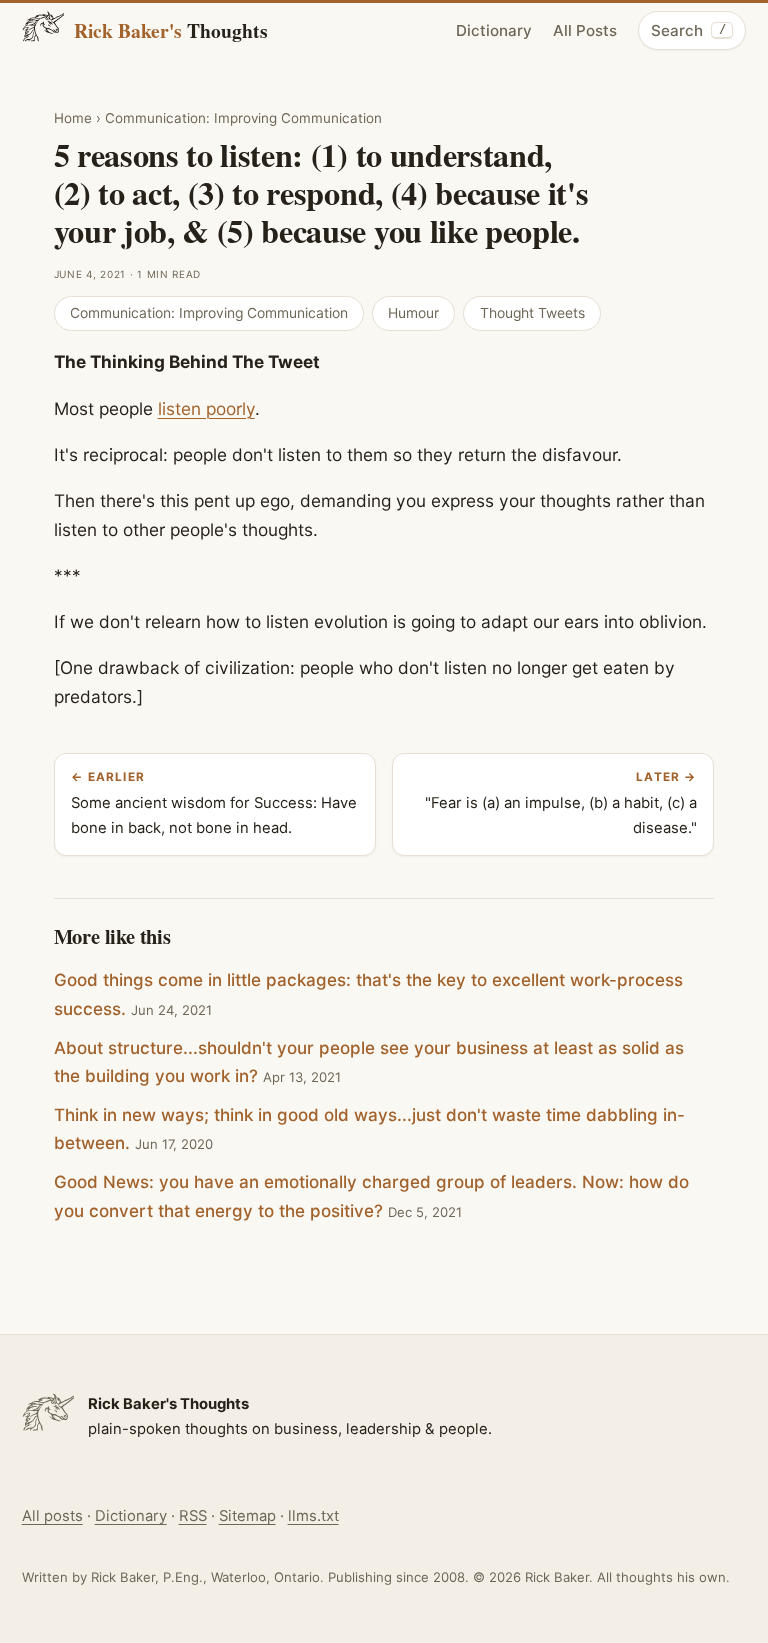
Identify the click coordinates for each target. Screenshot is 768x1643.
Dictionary (494, 30)
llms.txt (313, 1516)
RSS (193, 1516)
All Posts (585, 30)
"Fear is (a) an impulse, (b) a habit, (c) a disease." (561, 804)
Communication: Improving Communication (243, 118)
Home (73, 118)
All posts (52, 1516)
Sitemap (247, 1516)
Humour (413, 313)
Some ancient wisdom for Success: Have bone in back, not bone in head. (214, 804)
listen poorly (206, 408)
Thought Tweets (532, 313)
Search (688, 30)
